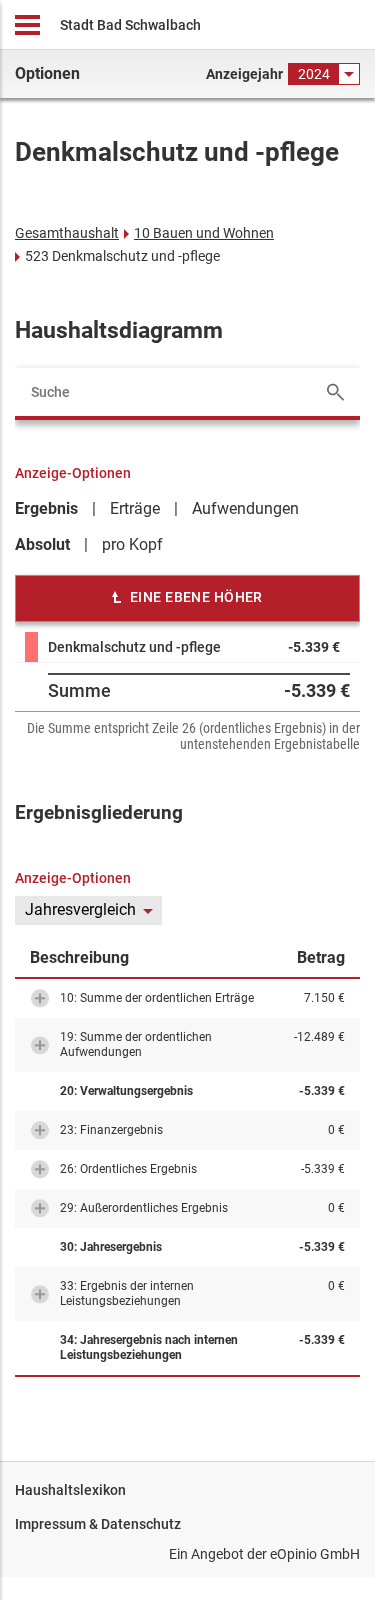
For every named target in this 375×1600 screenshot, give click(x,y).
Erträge (135, 508)
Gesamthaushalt (67, 233)
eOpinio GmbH (315, 1554)
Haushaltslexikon (70, 1490)
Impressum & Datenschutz (98, 1524)
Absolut (42, 544)
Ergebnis (46, 508)
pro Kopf (132, 544)
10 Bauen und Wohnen (204, 233)
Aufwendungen (245, 508)
